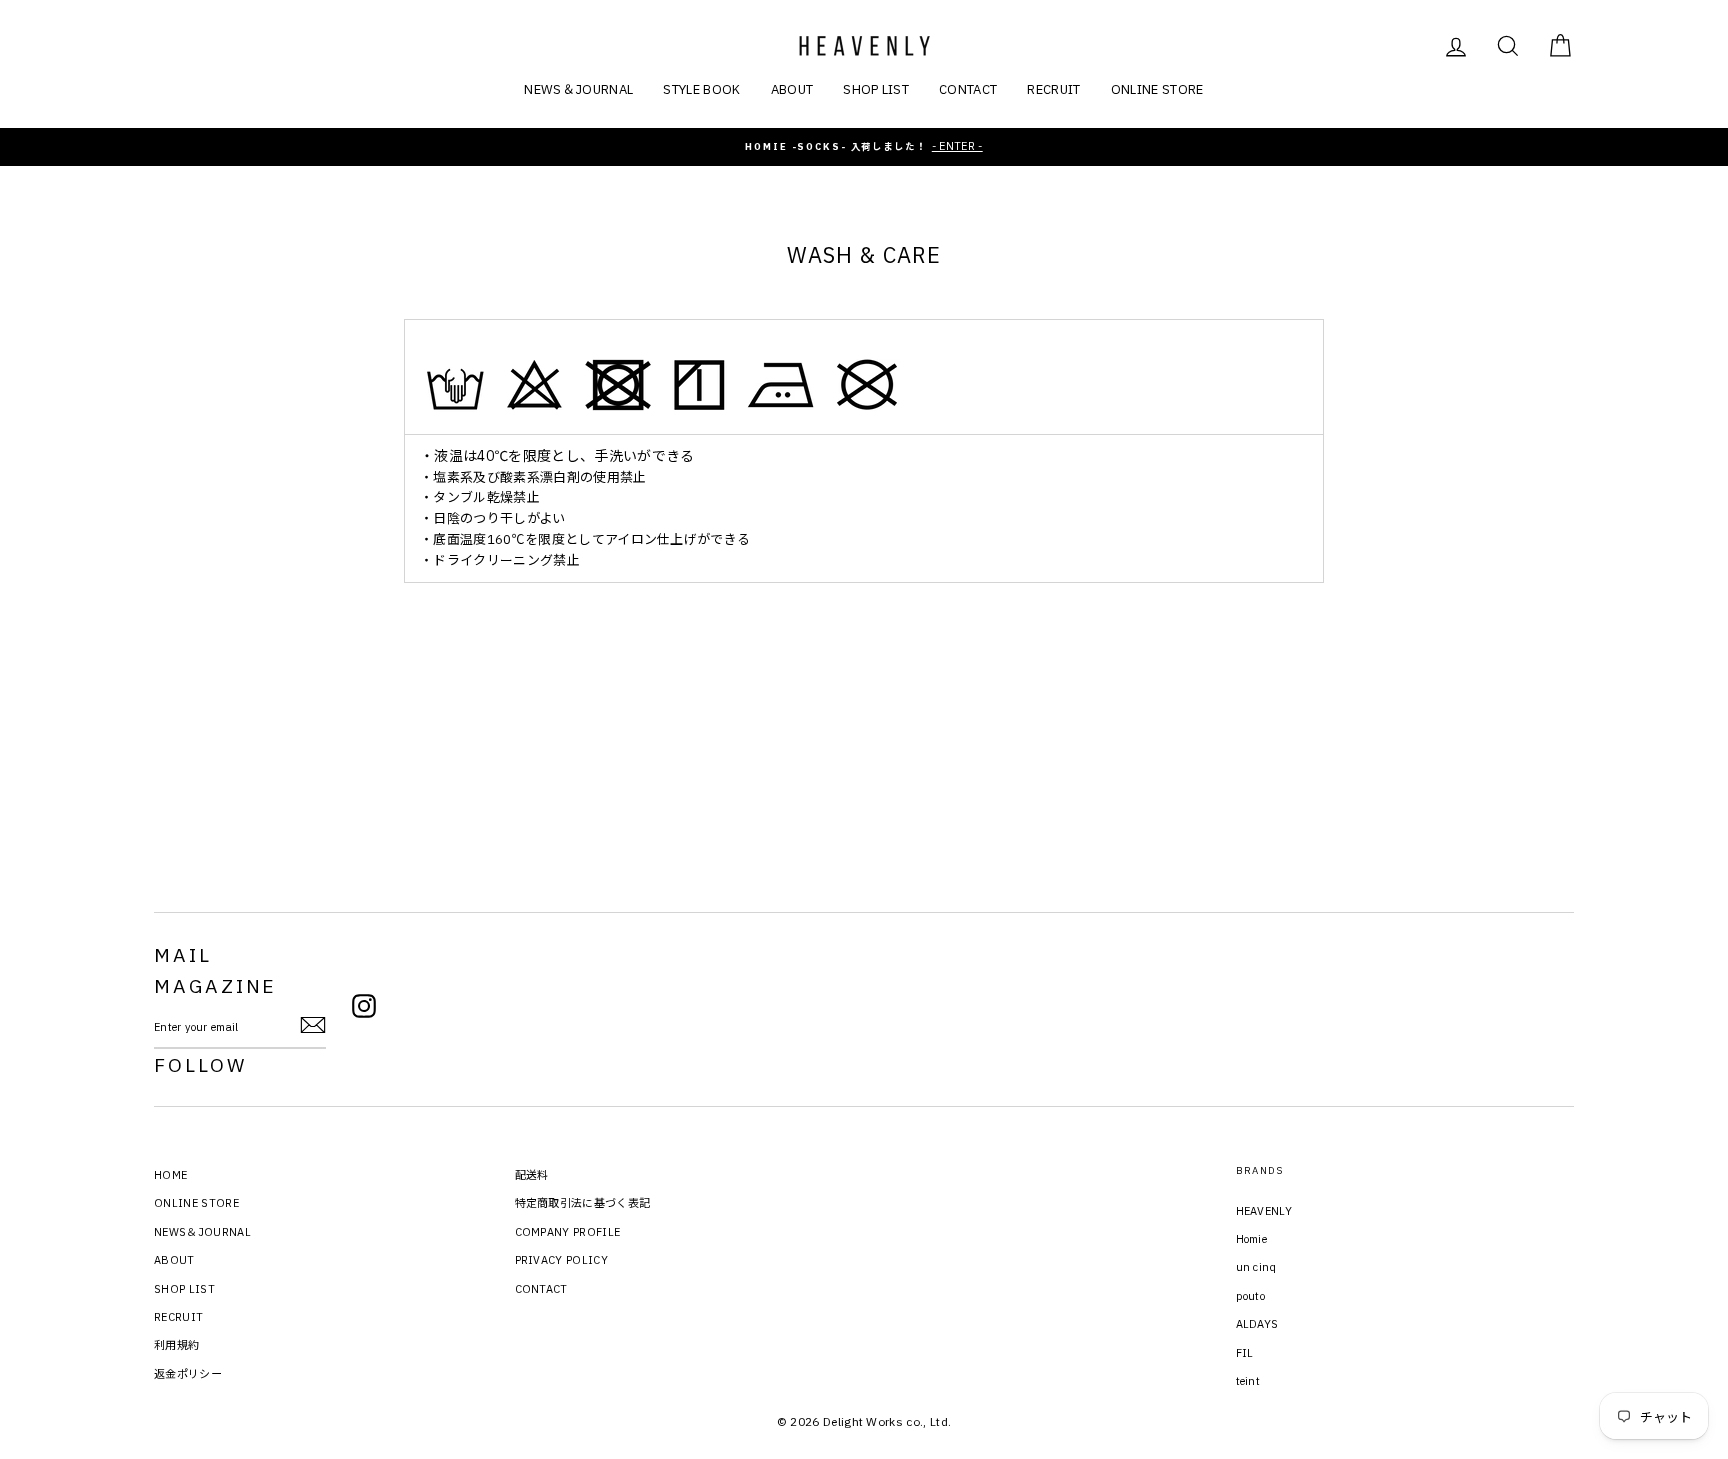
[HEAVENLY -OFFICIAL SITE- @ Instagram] (364, 1009)
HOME (170, 1175)
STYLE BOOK (701, 89)
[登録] (313, 1025)
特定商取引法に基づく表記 (583, 1203)
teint (1248, 1381)
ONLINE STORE (1157, 89)
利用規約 (176, 1345)
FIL (1245, 1353)
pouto (1251, 1296)
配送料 (532, 1175)
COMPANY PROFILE (568, 1232)
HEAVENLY (1264, 1211)
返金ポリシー (188, 1374)
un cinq (1256, 1267)
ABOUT (792, 89)
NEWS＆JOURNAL (578, 89)
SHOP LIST (876, 89)
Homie (1252, 1239)
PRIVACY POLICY (562, 1260)
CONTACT (968, 89)
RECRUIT (1053, 89)
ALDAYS (1257, 1324)
